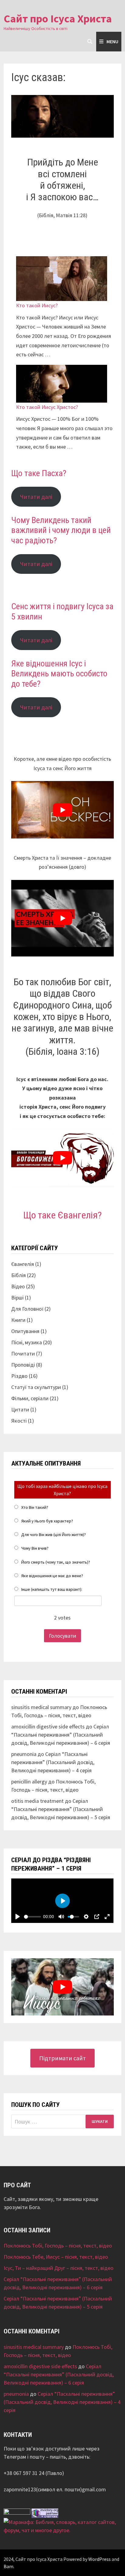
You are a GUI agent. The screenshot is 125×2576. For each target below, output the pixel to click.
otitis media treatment (37, 1801)
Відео (18, 1286)
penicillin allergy (29, 1782)
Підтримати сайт (62, 2058)
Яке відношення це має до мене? (52, 1576)
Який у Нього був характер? (47, 1521)
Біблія (19, 1275)
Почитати (23, 1353)
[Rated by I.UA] (17, 2513)
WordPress (100, 2559)
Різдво (19, 1376)
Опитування (25, 1331)
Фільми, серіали (30, 1398)
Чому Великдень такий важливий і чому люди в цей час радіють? (61, 530)
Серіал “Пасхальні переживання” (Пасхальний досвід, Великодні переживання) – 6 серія (61, 1735)
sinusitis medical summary (41, 1707)
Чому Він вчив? (35, 1548)
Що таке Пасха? (39, 473)
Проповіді (23, 1365)
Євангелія (23, 1264)
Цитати (20, 1409)
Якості (19, 1421)
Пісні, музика (27, 1342)
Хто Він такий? (35, 1507)
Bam (8, 2566)
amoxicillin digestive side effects (48, 1726)
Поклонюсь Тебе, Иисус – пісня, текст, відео (56, 2257)
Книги (18, 1320)
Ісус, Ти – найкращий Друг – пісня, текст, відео (59, 2268)
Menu (112, 41)
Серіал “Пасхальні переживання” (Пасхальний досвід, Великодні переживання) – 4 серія (53, 1762)
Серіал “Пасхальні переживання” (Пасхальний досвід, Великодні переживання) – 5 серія (61, 1809)
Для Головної (27, 1309)
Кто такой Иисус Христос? (47, 407)
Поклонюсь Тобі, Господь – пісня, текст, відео (58, 2246)
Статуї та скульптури (36, 1387)
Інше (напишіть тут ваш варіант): (52, 1589)
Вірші (17, 1298)
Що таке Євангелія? (62, 1215)
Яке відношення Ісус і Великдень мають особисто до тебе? (59, 674)
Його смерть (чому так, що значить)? (56, 1562)
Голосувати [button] (62, 1636)
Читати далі (36, 497)
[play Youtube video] (62, 810)
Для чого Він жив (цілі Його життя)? (54, 1535)
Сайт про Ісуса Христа (58, 19)
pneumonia (24, 1754)
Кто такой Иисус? (37, 305)
